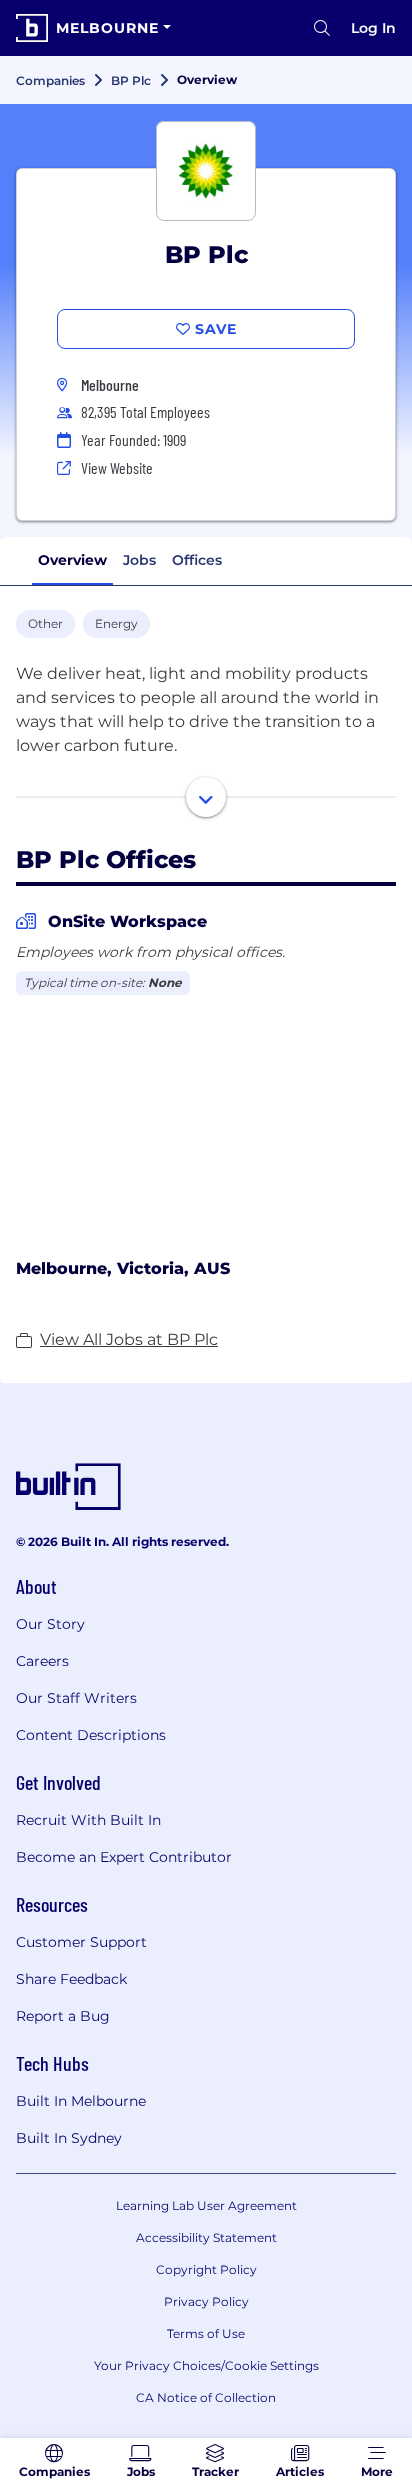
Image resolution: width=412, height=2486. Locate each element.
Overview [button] (72, 560)
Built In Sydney (69, 2138)
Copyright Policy (206, 2269)
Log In (373, 28)
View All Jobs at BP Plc (129, 1339)
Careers (42, 1661)
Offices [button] (197, 560)
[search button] (322, 28)
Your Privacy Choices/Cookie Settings (206, 2365)
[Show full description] (206, 797)
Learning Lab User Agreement (206, 2205)
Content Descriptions (91, 1735)
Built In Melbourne (81, 2101)
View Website (117, 467)
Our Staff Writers (76, 1698)
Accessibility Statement (206, 2237)
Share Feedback (71, 1979)
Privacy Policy (206, 2301)
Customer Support (81, 1942)
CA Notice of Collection (206, 2397)
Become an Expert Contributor (124, 1857)
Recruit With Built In (88, 1820)
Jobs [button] (139, 560)
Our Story (50, 1624)
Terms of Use (206, 2333)
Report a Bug (63, 2016)
